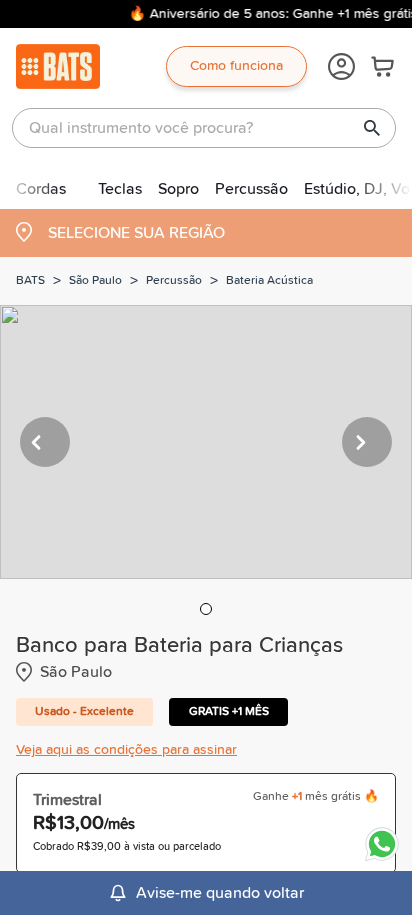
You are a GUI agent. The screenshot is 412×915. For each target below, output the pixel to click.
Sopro (178, 189)
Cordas (41, 189)
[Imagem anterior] (45, 442)
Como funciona (236, 66)
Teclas (120, 189)
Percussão (251, 189)
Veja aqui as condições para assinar (126, 750)
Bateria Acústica (269, 281)
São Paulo (95, 281)
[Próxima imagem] (367, 442)
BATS (30, 281)
